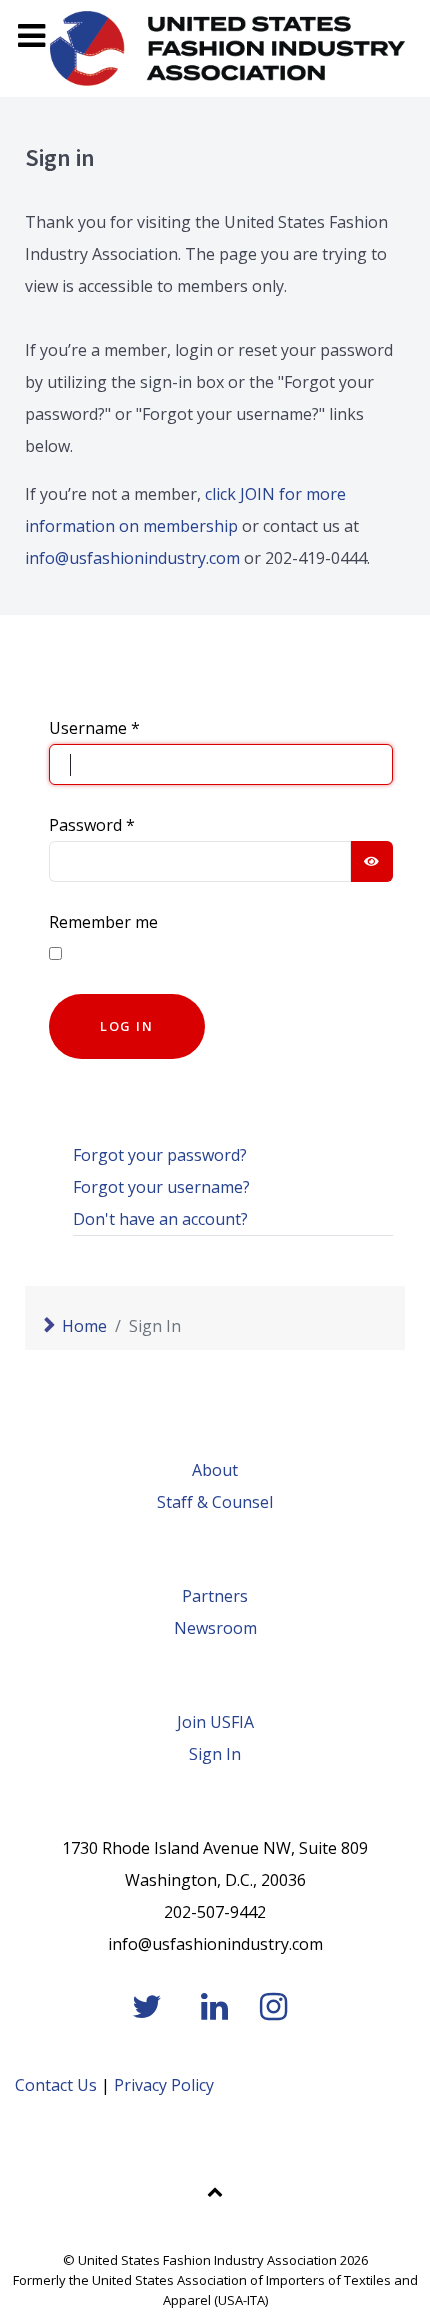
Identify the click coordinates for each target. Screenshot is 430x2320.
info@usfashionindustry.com (132, 558)
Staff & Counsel (215, 1502)
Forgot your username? (161, 1187)
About (215, 1470)
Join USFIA (215, 1722)
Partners (215, 1596)
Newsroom (215, 1628)
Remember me (103, 922)
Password (92, 825)
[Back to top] (215, 2191)
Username (94, 728)
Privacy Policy (164, 2085)
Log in (127, 1026)
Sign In (215, 1754)
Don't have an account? (160, 1219)
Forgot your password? (160, 1155)
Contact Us (56, 2085)
